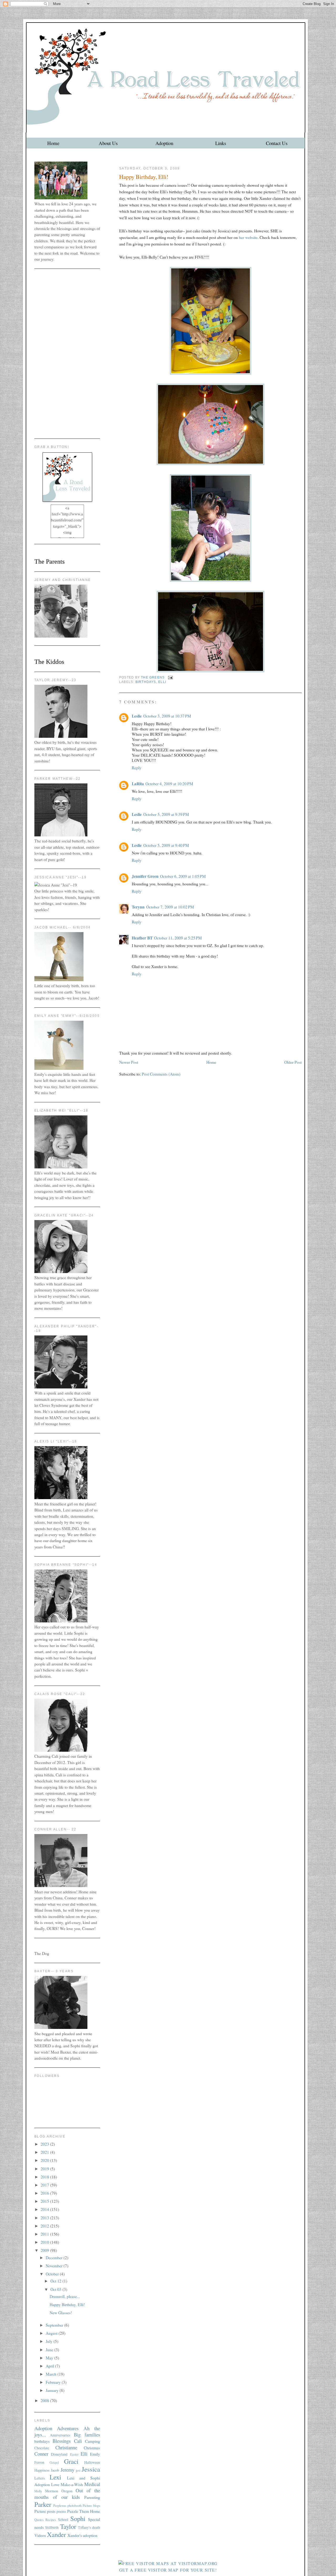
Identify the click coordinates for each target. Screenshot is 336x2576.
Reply (137, 768)
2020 (45, 2160)
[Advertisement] (67, 354)
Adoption (164, 143)
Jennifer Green (145, 876)
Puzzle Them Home (84, 2511)
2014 (45, 2209)
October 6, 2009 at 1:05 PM (183, 876)
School (63, 2519)
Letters (40, 2478)
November (55, 2266)
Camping (93, 2441)
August (52, 2333)
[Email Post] (170, 677)
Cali (78, 2441)
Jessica (91, 2469)
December (55, 2258)
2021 (45, 2152)
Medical (92, 2484)
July (50, 2341)
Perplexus (60, 2506)
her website (248, 237)
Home (53, 143)
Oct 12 (56, 2281)
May (50, 2358)
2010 (45, 2242)
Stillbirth (52, 2527)
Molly (38, 2491)
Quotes (39, 2520)
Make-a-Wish (72, 2484)
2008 (45, 2401)
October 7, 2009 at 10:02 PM (170, 907)
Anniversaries (60, 2435)
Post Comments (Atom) (161, 1074)
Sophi (78, 2518)
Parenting (92, 2497)
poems (61, 2511)
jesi (78, 2470)
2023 (45, 2144)
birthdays (146, 682)
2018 (45, 2177)
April (50, 2366)
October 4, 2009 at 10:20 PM (169, 784)
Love (55, 2484)
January (53, 2390)
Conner (41, 2454)
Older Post (293, 1062)
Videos (40, 2535)
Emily (95, 2454)
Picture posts (45, 2511)
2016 (45, 2193)
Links (221, 143)
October (53, 2274)
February (54, 2382)
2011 (45, 2234)
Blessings (62, 2441)
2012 (45, 2226)
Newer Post (129, 1062)
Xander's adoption (82, 2535)
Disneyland (59, 2454)
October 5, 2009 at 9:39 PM (166, 814)
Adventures (68, 2428)
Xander (56, 2534)
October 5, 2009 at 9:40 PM (166, 845)
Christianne (66, 2447)
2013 (45, 2218)
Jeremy (67, 2470)
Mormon (52, 2491)
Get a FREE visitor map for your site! (168, 2570)
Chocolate (42, 2448)
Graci (71, 2461)
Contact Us (277, 143)
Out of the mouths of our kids (67, 2494)
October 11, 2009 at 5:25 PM (178, 938)
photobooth (75, 2506)
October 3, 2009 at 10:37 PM (167, 716)
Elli (162, 682)
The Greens (153, 677)
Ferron (39, 2462)
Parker (43, 2504)
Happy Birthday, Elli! (67, 2305)
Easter (74, 2454)
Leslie (137, 716)
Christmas (92, 2448)
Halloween (92, 2462)
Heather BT (142, 938)
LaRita (138, 784)
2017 (45, 2185)
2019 (45, 2169)
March (52, 2374)
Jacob (55, 2470)
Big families (87, 2435)
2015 (45, 2201)
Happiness (42, 2470)
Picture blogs (91, 2506)
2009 (45, 2250)
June (50, 2350)
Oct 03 (56, 2289)
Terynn (138, 907)
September (55, 2325)
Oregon (67, 2491)
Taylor (68, 2526)
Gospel (54, 2463)
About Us (108, 143)
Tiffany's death (89, 2527)
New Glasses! (61, 2313)
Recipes (51, 2520)
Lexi (55, 2477)
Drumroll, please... (65, 2296)
